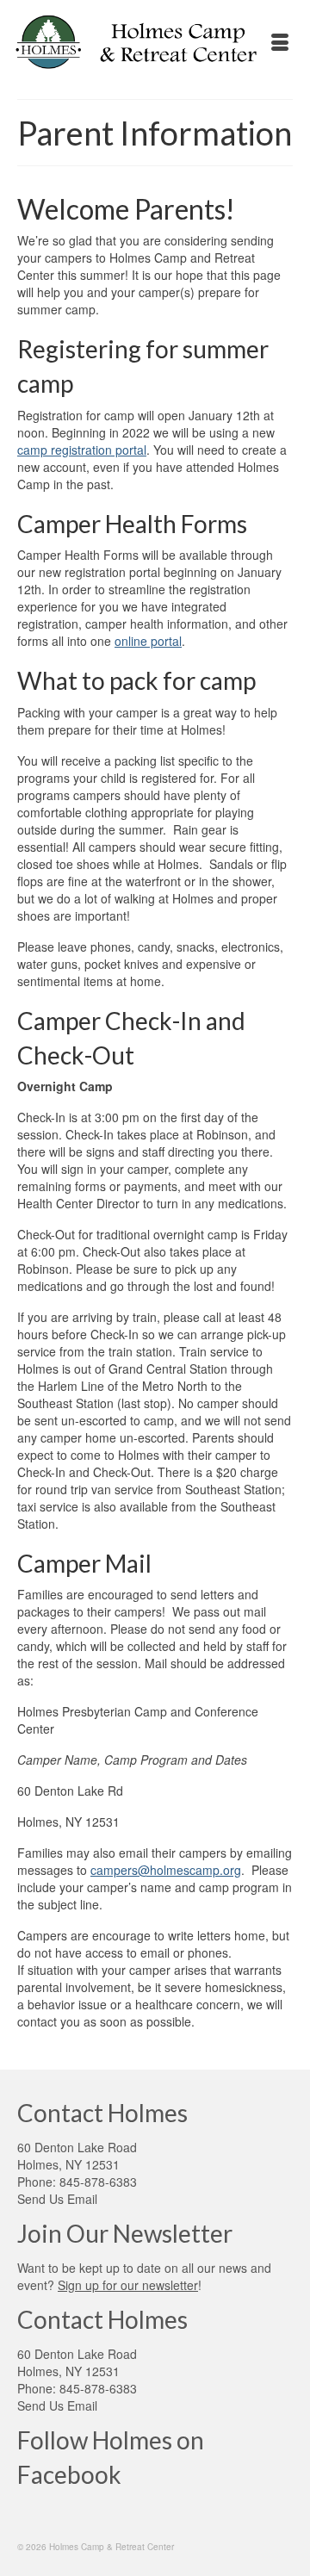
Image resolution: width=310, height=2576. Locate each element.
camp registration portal (82, 450)
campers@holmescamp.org (166, 1870)
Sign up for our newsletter (128, 2285)
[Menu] (280, 43)
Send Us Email (57, 2199)
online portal (148, 641)
